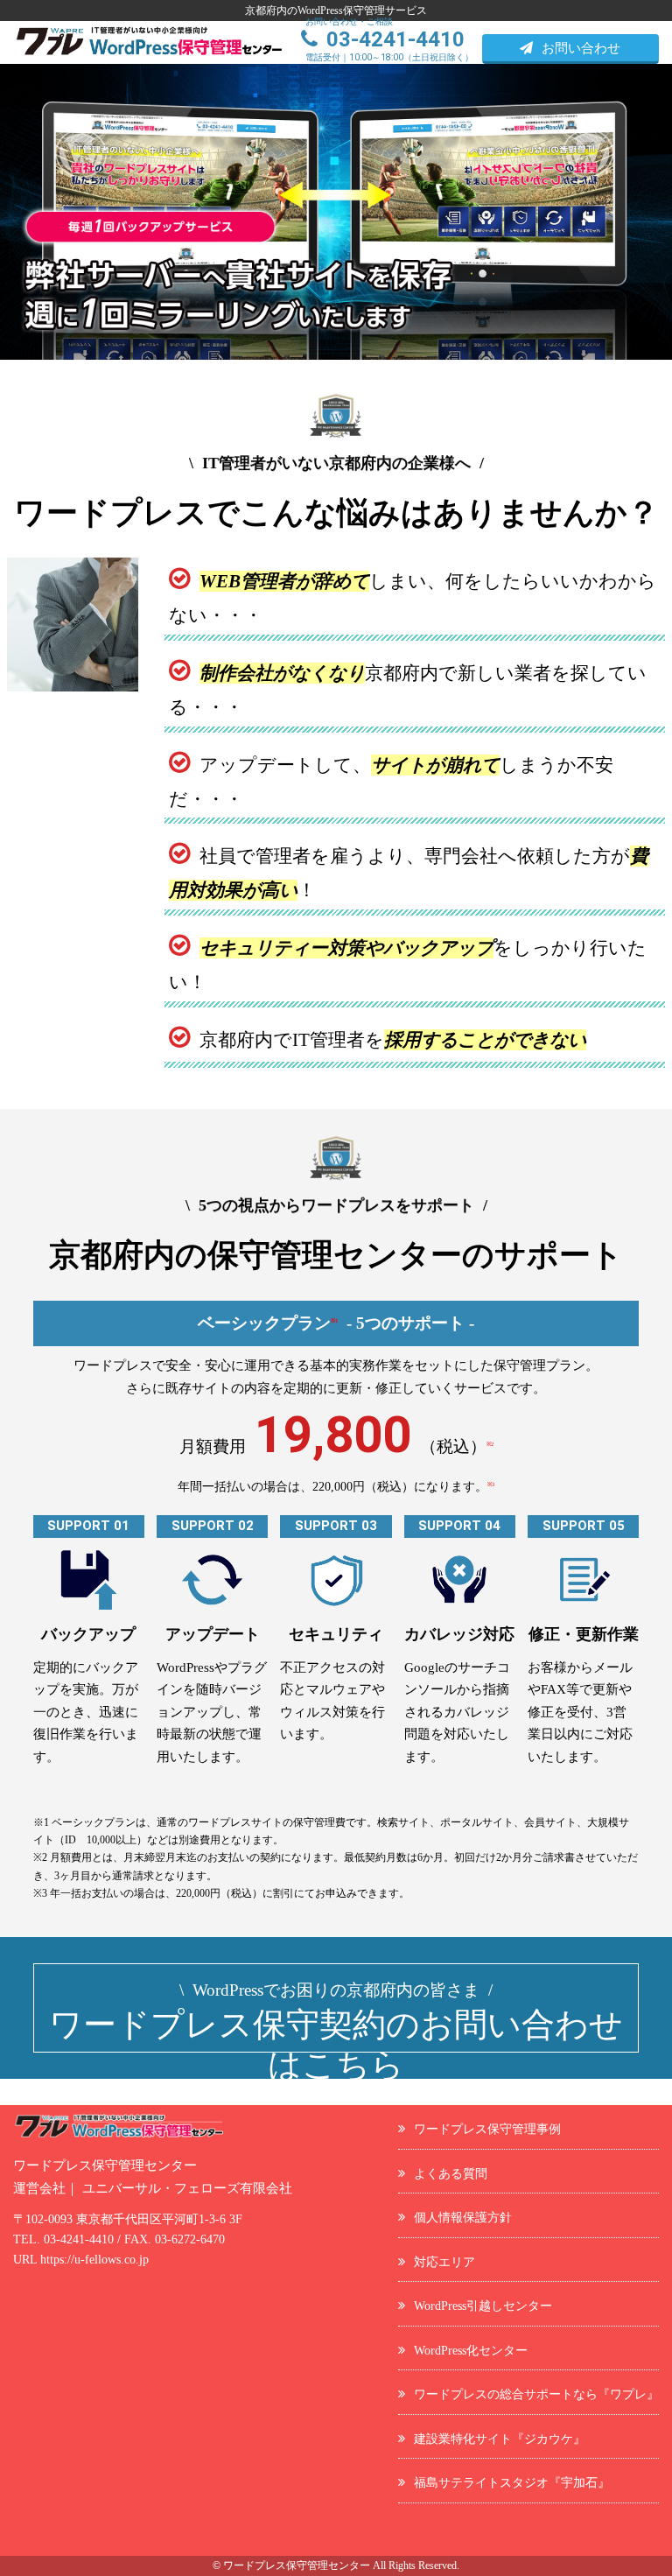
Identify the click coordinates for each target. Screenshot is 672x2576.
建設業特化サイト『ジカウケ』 (500, 2439)
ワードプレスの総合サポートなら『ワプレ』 (536, 2394)
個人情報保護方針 (463, 2217)
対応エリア (444, 2262)
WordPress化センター (471, 2350)
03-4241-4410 (79, 2239)
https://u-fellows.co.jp (94, 2260)
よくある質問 (451, 2173)
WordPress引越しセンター (483, 2306)
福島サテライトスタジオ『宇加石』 (512, 2482)
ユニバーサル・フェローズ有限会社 (187, 2188)
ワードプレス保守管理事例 (487, 2129)
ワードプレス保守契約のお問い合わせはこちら (336, 2032)
